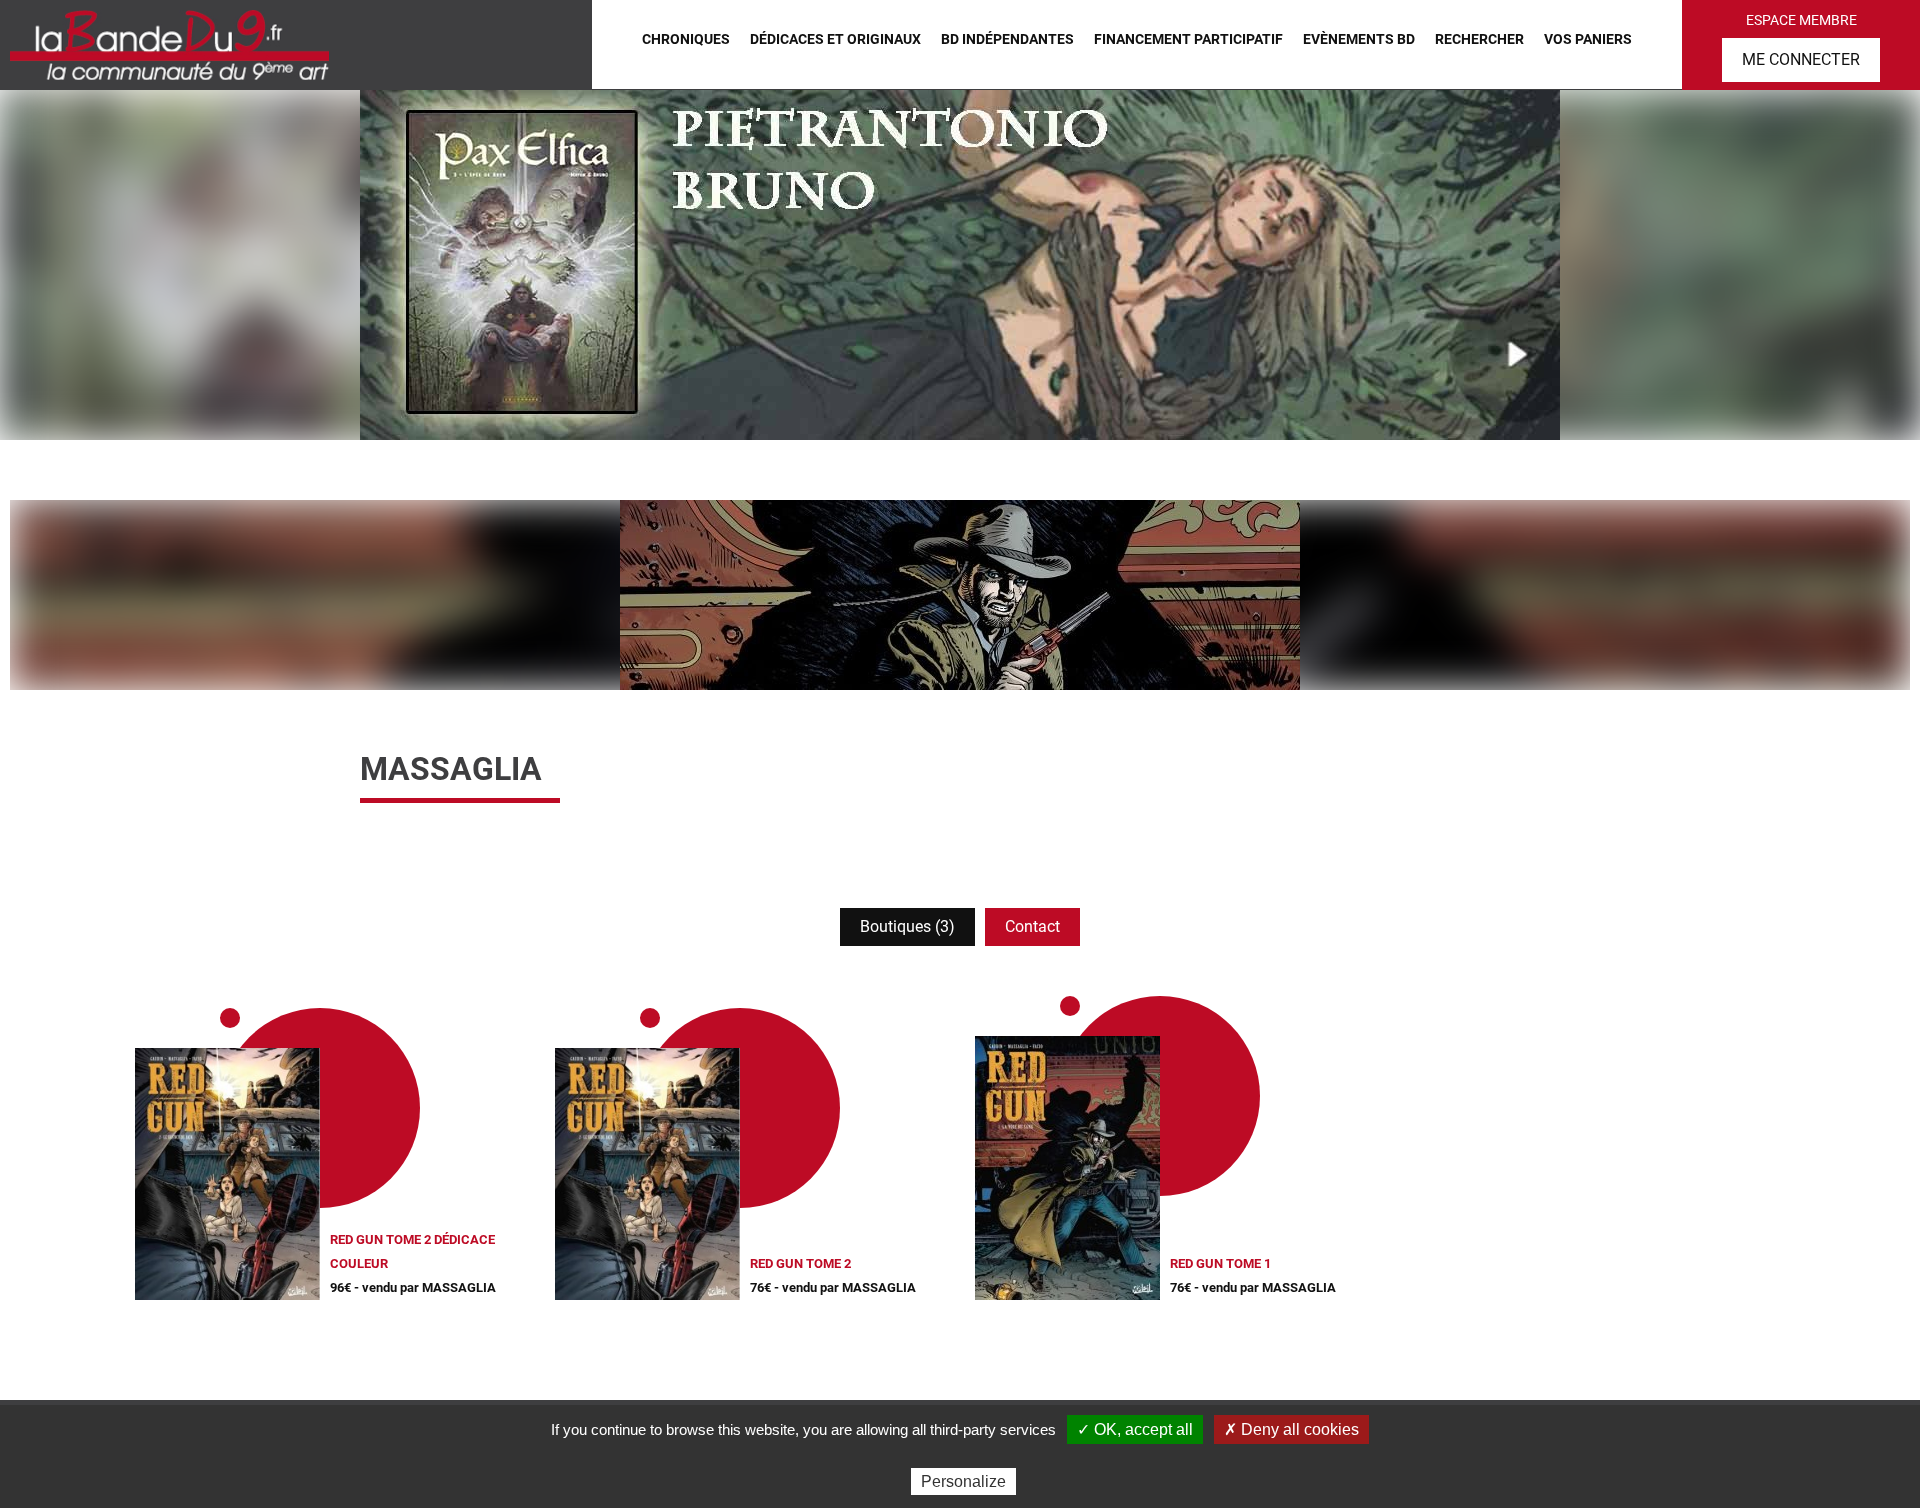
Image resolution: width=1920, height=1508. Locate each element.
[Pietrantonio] (960, 265)
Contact (1032, 926)
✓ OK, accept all (1135, 1429)
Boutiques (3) (907, 926)
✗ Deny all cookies (1291, 1429)
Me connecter (1801, 59)
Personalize (963, 1481)
